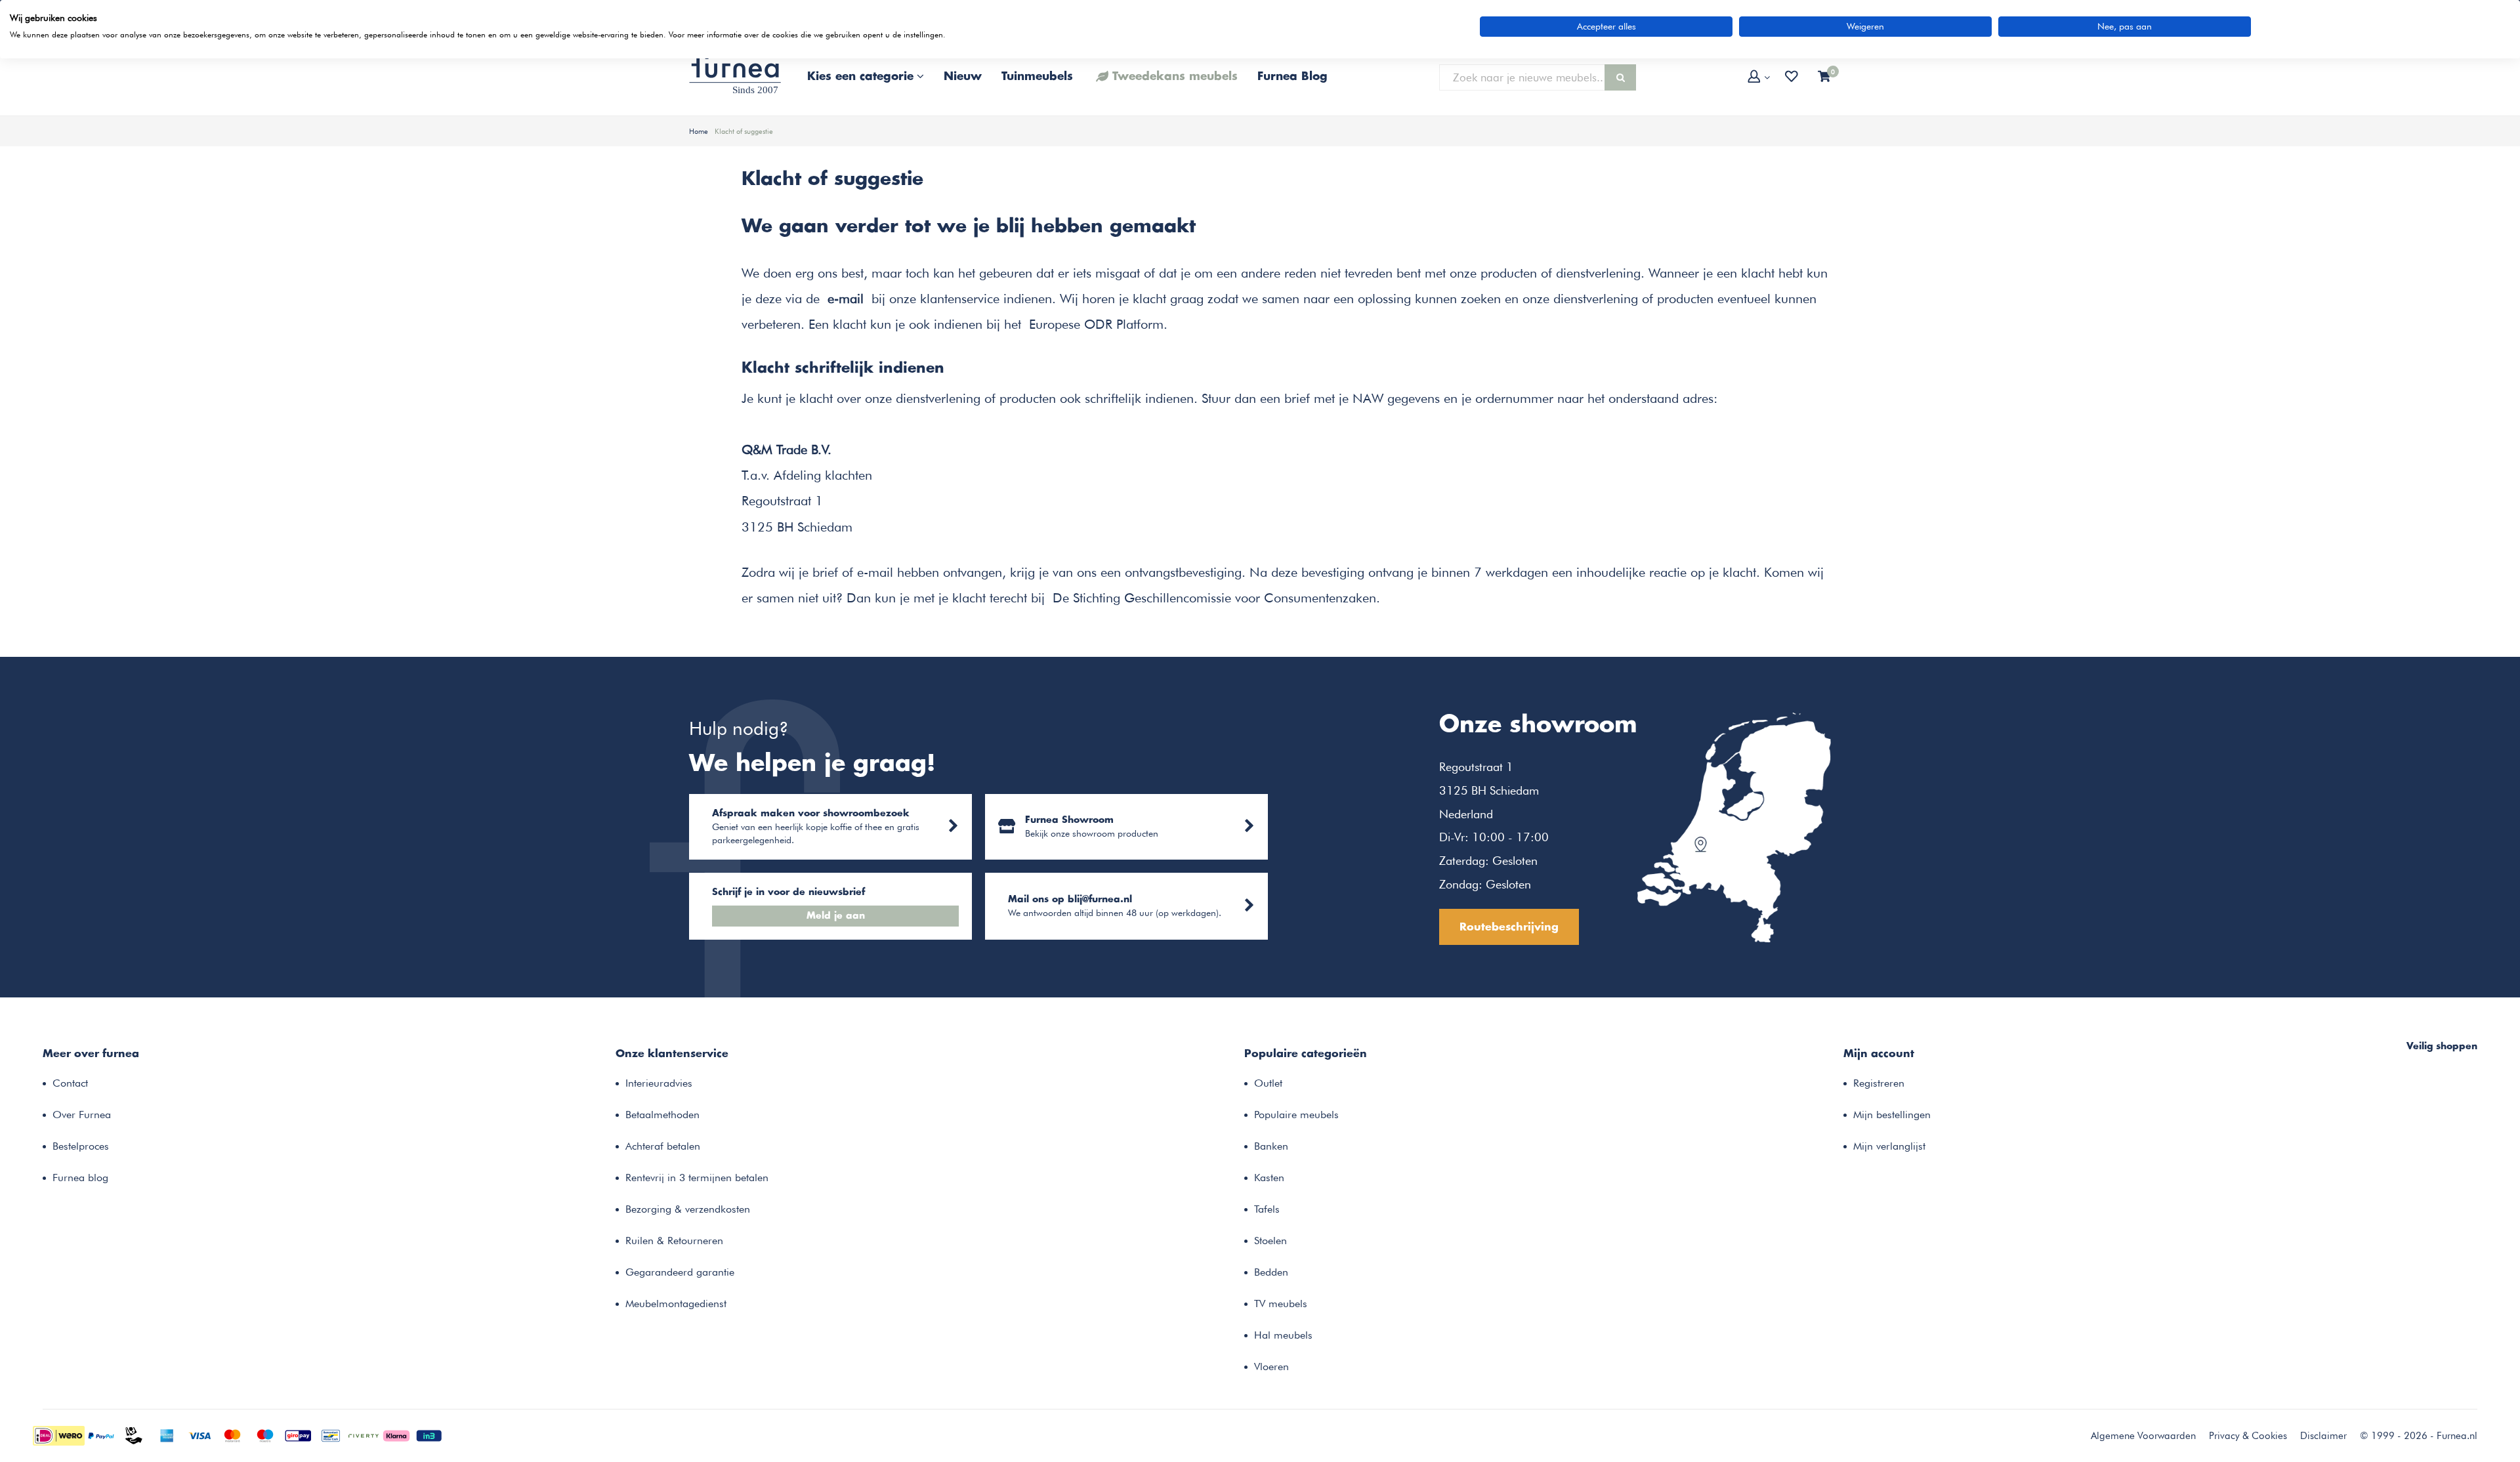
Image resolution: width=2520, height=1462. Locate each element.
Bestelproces (81, 1146)
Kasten (1269, 1178)
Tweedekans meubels (1175, 77)
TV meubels (1281, 1304)
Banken (1271, 1146)
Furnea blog (80, 1178)
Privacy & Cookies (2248, 1436)
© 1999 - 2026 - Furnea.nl (2419, 1436)
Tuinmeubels (1037, 77)
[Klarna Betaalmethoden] (396, 1434)
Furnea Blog (1292, 77)
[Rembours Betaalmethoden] (134, 1434)
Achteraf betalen (663, 1146)
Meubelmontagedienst (676, 1304)
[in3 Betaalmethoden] (429, 1434)
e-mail (846, 299)
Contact (70, 1083)
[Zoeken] (1620, 77)
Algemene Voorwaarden (2143, 1436)
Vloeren (1271, 1367)
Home (699, 131)
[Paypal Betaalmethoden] (101, 1434)
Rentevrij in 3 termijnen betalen (697, 1178)
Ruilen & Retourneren (674, 1241)
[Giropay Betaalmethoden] (298, 1434)
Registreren (1879, 1083)
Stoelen (1270, 1241)
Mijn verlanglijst (1889, 1146)
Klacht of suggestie (744, 131)
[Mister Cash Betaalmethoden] (331, 1434)
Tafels (1267, 1209)
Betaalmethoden (662, 1115)
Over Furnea (82, 1115)
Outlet (1268, 1083)
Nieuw (963, 77)
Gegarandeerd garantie (680, 1272)
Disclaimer (2323, 1436)
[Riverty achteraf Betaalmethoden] (364, 1434)
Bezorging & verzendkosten (688, 1209)
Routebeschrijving (1509, 927)
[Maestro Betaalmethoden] (265, 1434)
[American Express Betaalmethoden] (167, 1434)
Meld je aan (836, 916)
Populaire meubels (1296, 1115)
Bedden (1271, 1272)
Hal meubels (1283, 1335)
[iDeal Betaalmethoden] (59, 1434)
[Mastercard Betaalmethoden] (232, 1434)
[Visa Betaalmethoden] (199, 1434)
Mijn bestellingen (1892, 1115)
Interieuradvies (659, 1083)
